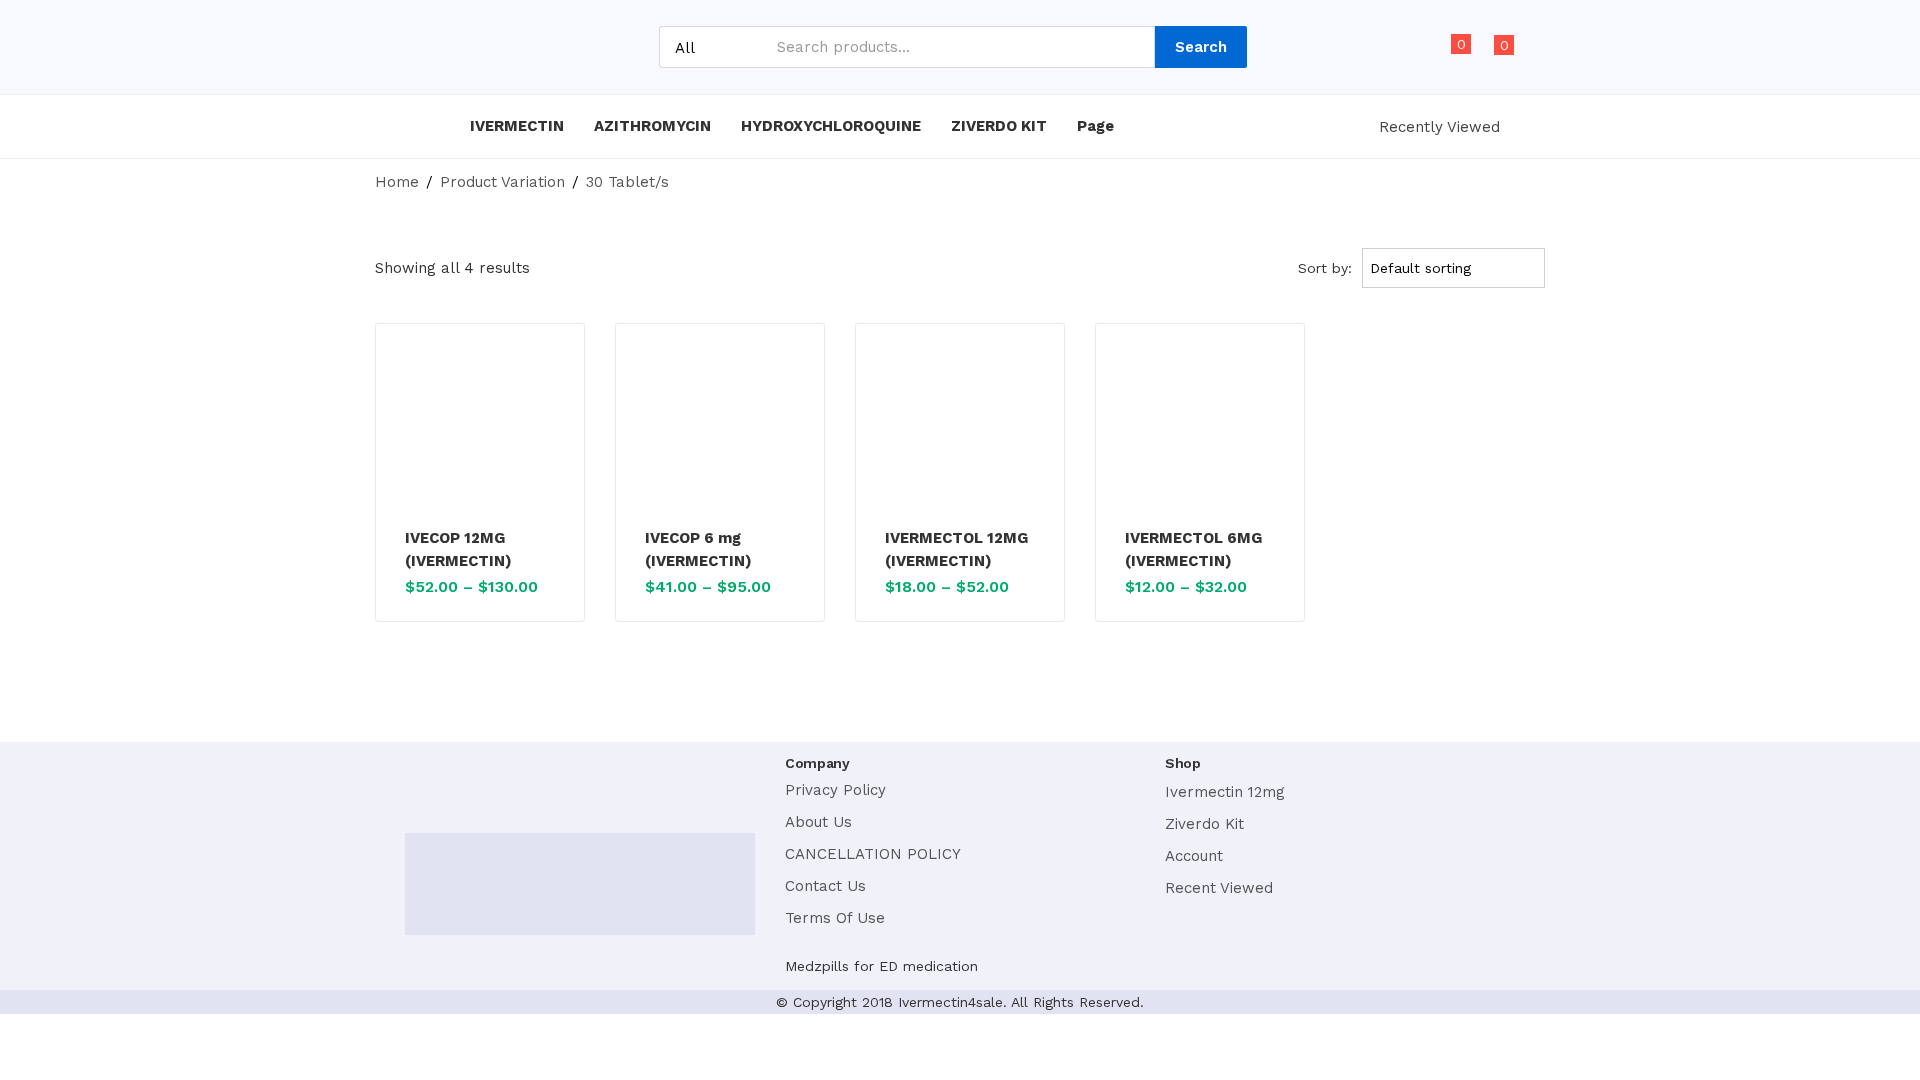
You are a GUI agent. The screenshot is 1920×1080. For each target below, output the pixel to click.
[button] (1494, 56)
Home (397, 182)
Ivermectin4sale (950, 1002)
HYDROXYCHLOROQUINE (831, 126)
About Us (818, 822)
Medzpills (817, 966)
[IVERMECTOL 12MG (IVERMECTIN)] (960, 429)
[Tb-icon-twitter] (473, 782)
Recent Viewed (1219, 888)
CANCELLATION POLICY (873, 854)
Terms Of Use (835, 918)
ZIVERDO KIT (999, 126)
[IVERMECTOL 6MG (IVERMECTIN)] (1200, 429)
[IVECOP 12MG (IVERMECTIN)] (480, 429)
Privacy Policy (835, 790)
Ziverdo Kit (1204, 824)
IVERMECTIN (517, 126)
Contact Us (825, 886)
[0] (1443, 56)
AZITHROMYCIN (652, 126)
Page (1097, 126)
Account (1194, 856)
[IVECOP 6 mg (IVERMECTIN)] (720, 429)
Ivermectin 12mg (1225, 792)
